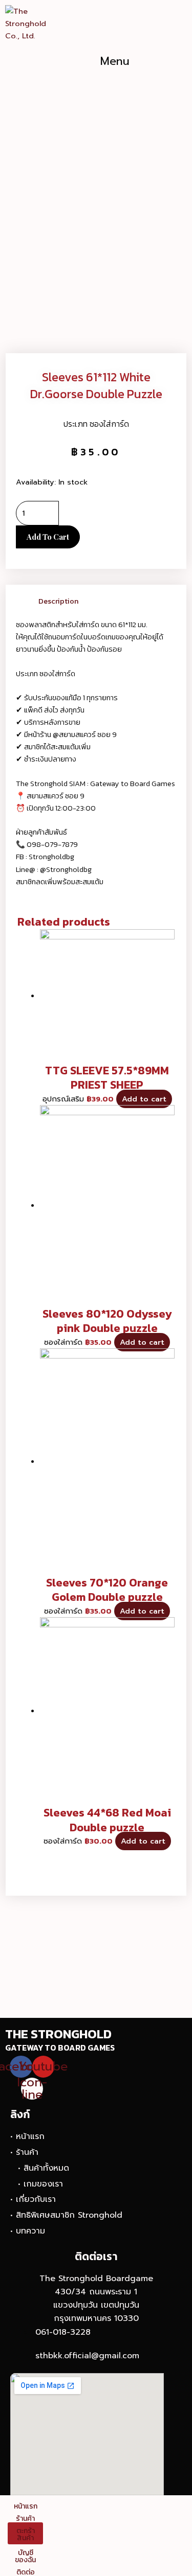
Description (58, 601)
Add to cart (48, 537)
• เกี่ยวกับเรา (33, 2199)
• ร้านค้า (24, 2152)
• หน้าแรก (27, 2136)
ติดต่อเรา (96, 2256)
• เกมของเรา (40, 2184)
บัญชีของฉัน (25, 2556)
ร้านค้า (25, 2518)
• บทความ (28, 2231)
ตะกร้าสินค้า (26, 2534)
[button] (115, 61)
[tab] (107, 601)
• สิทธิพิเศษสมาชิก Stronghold (66, 2215)
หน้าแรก (26, 2506)
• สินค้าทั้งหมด (44, 2168)
